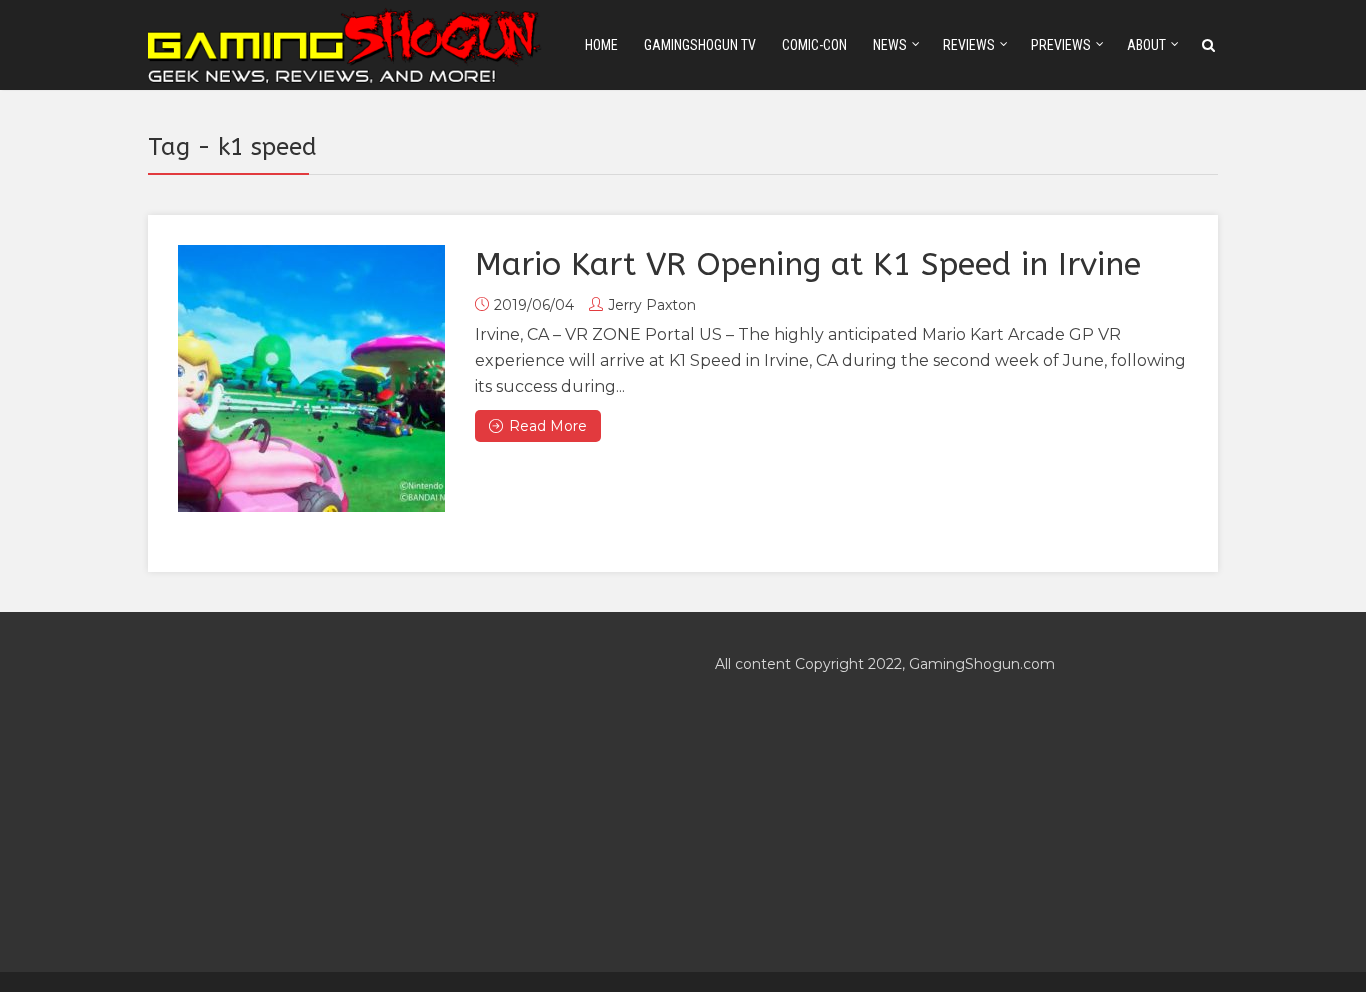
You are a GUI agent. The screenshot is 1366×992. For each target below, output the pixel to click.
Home (601, 45)
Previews (1061, 45)
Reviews (969, 45)
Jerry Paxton (652, 305)
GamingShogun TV (700, 45)
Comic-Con (814, 45)
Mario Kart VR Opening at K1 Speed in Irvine (808, 264)
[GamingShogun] (346, 43)
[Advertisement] (399, 792)
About (1146, 45)
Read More (548, 426)
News (890, 45)
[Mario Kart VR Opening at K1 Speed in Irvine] (311, 378)
